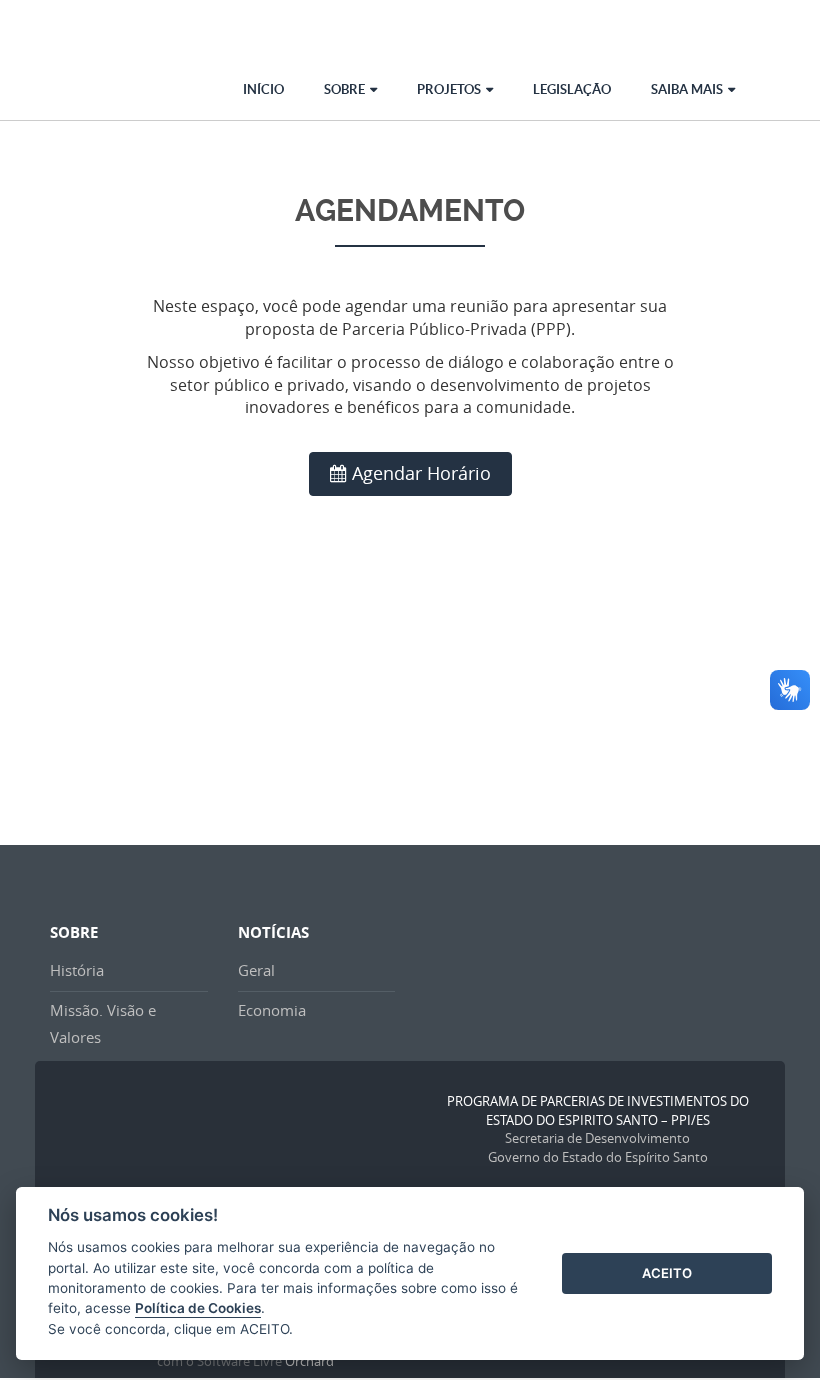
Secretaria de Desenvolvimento (597, 1138)
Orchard (309, 1361)
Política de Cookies (198, 1308)
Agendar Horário (421, 473)
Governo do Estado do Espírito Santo (598, 1157)
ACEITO (667, 1273)
